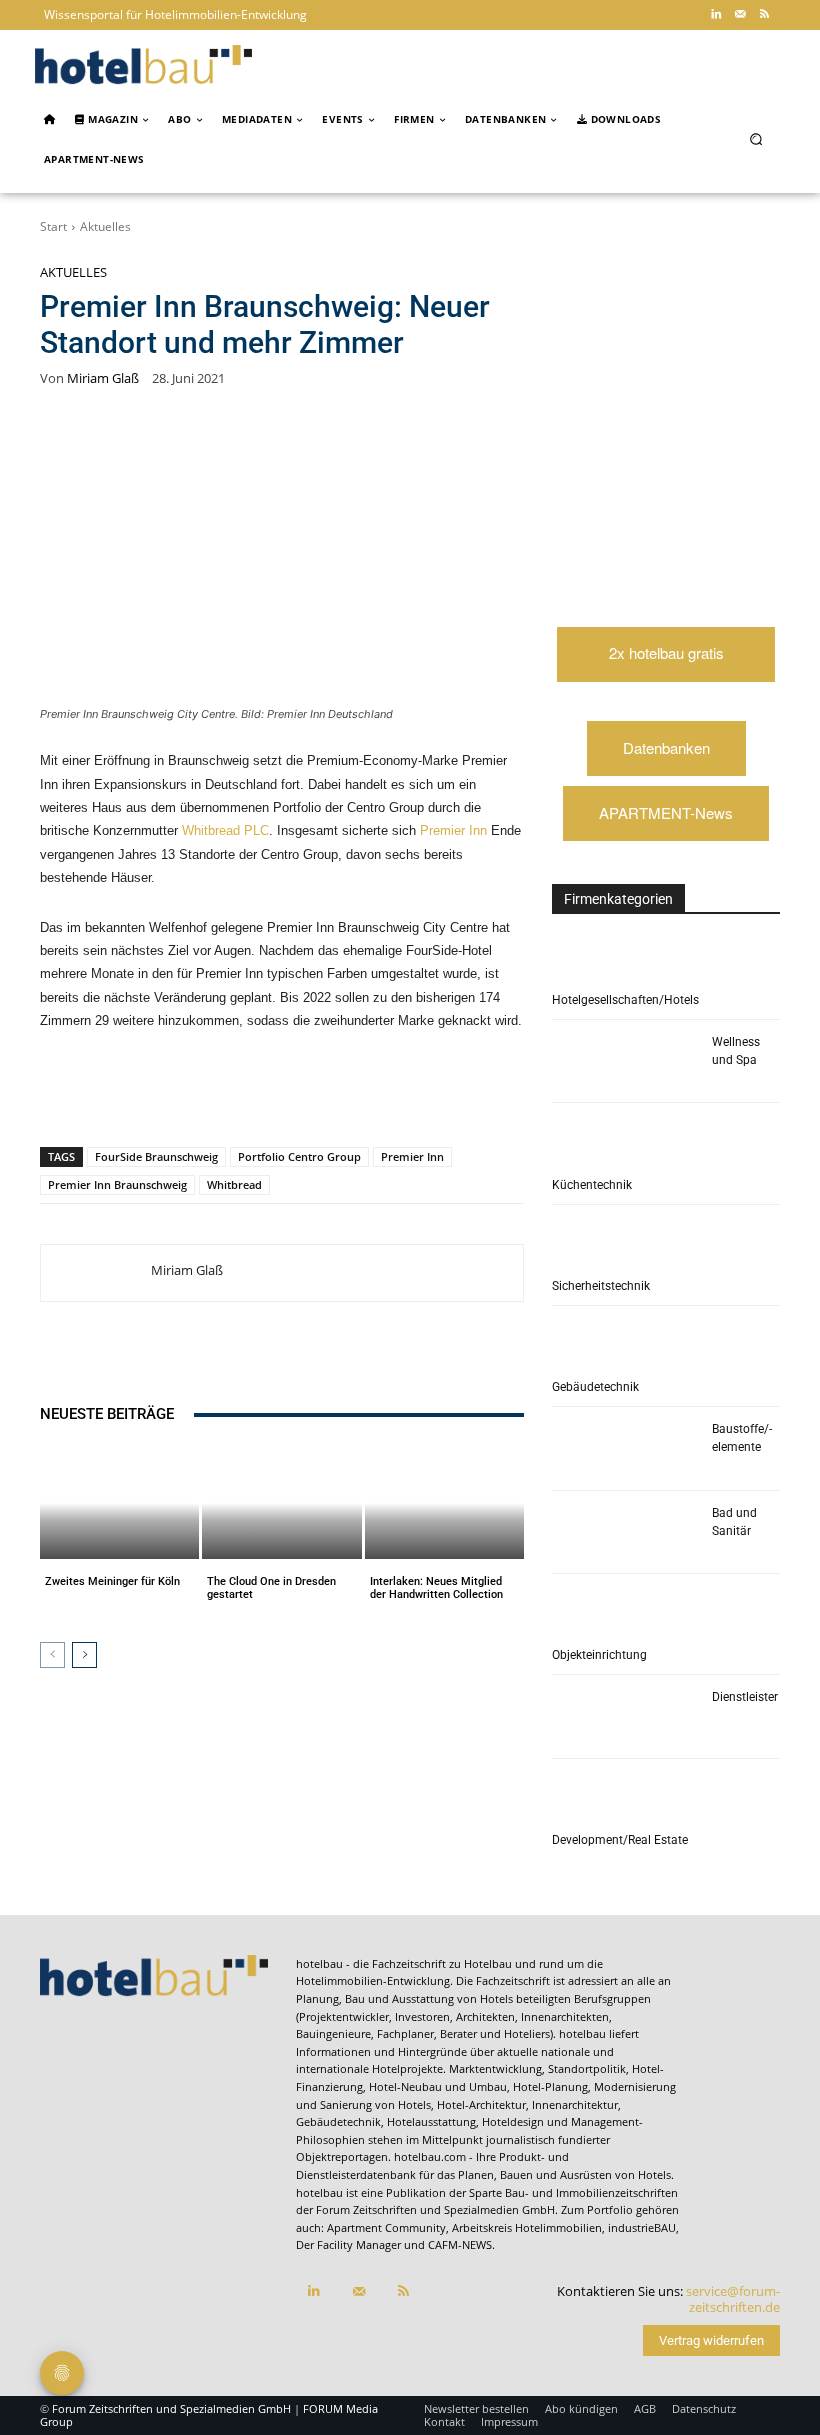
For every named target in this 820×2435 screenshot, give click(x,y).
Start (53, 226)
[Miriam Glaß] (96, 1273)
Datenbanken (666, 747)
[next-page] (84, 1655)
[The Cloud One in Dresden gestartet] (281, 1503)
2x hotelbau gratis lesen (666, 662)
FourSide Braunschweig (156, 1156)
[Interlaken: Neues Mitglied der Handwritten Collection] (444, 1503)
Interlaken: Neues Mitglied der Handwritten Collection (436, 1588)
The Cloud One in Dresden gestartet (271, 1588)
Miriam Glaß (103, 378)
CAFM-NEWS (460, 2244)
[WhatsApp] (228, 1095)
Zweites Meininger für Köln (112, 1581)
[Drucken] (412, 1095)
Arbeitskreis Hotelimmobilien (527, 2227)
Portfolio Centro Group (299, 1156)
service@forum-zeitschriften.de (733, 2299)
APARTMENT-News (666, 812)
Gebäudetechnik (595, 1387)
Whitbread (234, 1184)
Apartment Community (386, 2227)
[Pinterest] (182, 1095)
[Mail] (740, 15)
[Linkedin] (716, 15)
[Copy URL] (320, 1095)
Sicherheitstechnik (601, 1286)
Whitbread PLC (225, 830)
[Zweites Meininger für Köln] (119, 1503)
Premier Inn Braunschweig (117, 1184)
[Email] (366, 1095)
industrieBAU (642, 2227)
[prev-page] (52, 1655)
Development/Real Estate (620, 1840)
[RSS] (764, 15)
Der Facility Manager (348, 2244)
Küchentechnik (592, 1185)
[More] (459, 1095)
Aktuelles (105, 226)
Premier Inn (453, 830)
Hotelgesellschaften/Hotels (625, 1000)
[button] (756, 139)
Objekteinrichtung (599, 1655)
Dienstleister (745, 1697)
